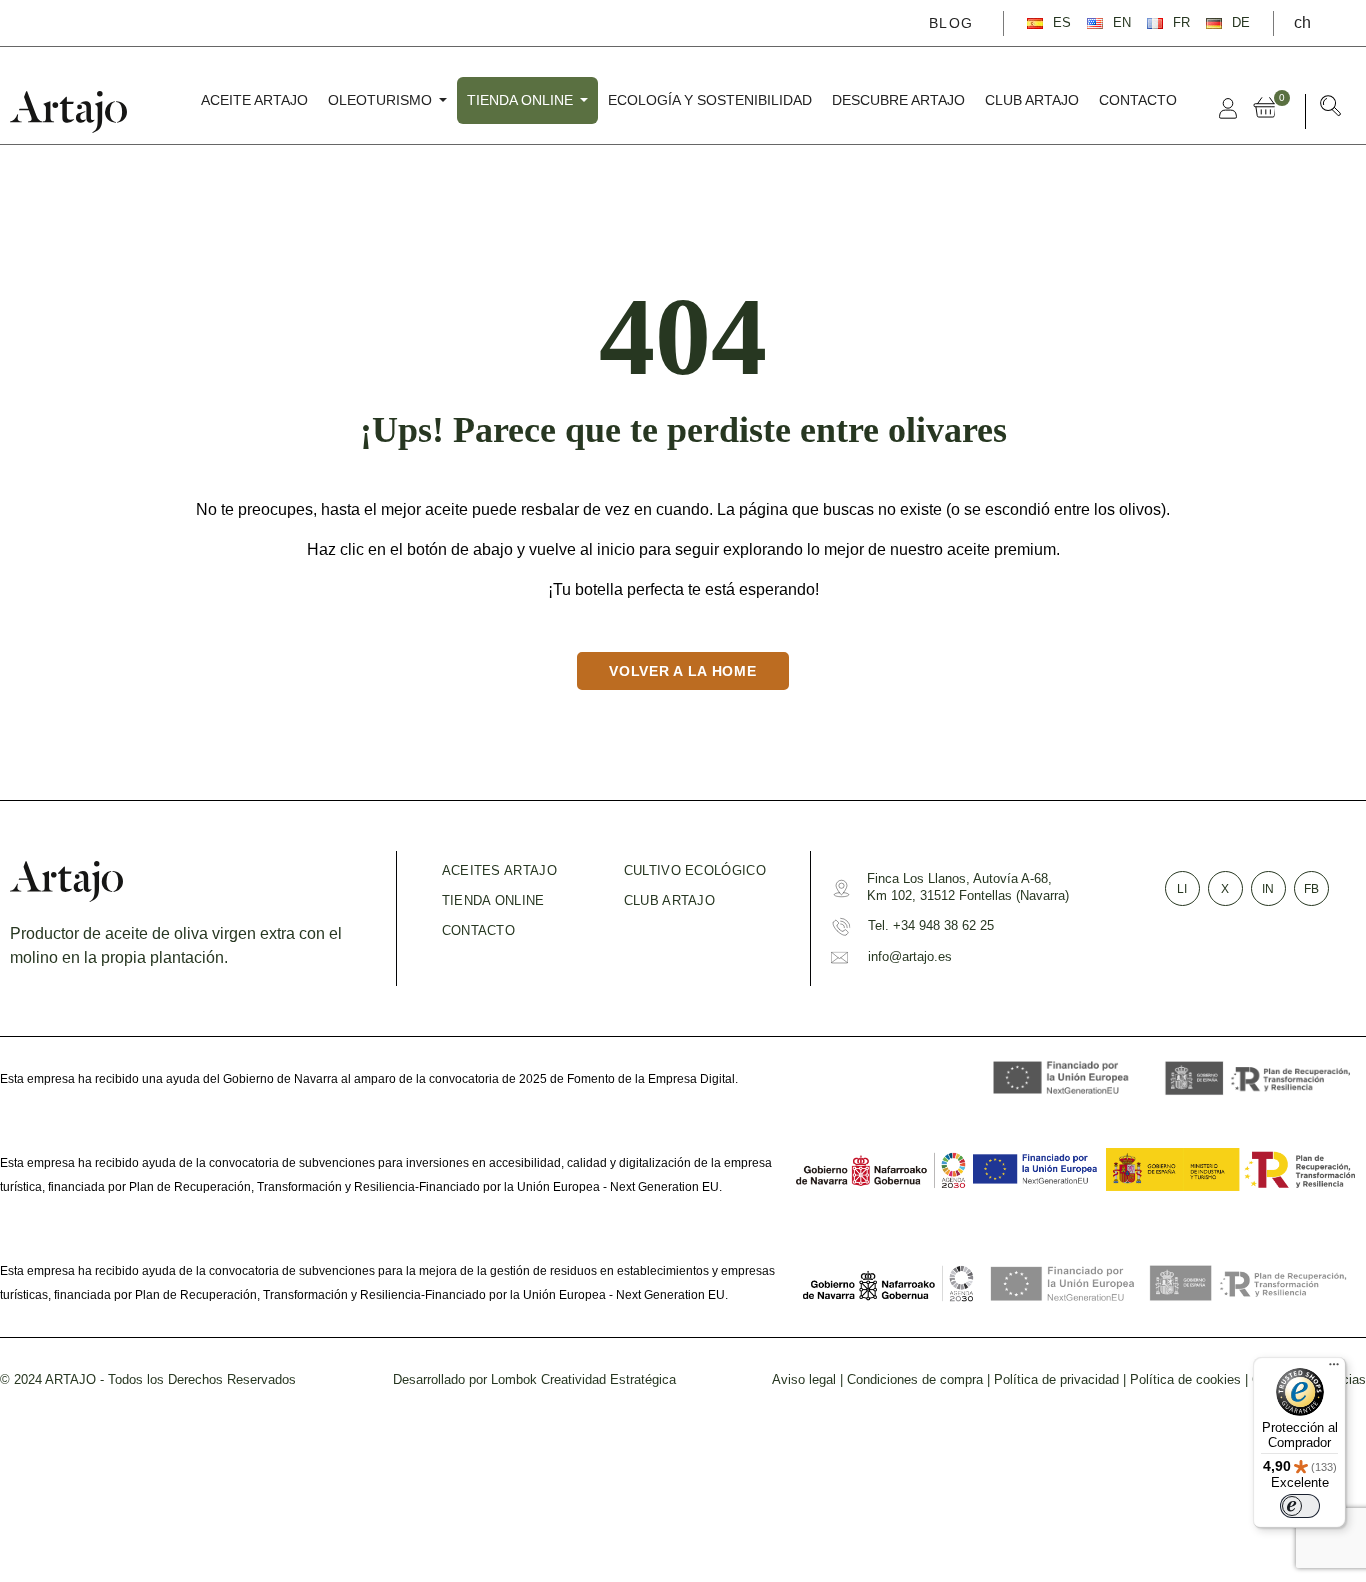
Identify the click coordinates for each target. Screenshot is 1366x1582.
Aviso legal (804, 1379)
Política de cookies (1185, 1379)
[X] (76, 22)
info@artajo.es (910, 956)
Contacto (478, 930)
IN (1268, 889)
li (1182, 889)
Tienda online (493, 900)
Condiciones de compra (915, 1379)
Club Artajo (669, 900)
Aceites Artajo (499, 870)
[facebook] (47, 22)
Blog (951, 23)
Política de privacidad (1056, 1379)
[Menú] (1334, 1369)
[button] (1331, 109)
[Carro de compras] (1269, 108)
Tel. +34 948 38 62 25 (931, 925)
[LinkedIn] (134, 22)
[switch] (1300, 1506)
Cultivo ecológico (695, 870)
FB (1311, 889)
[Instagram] (105, 22)
